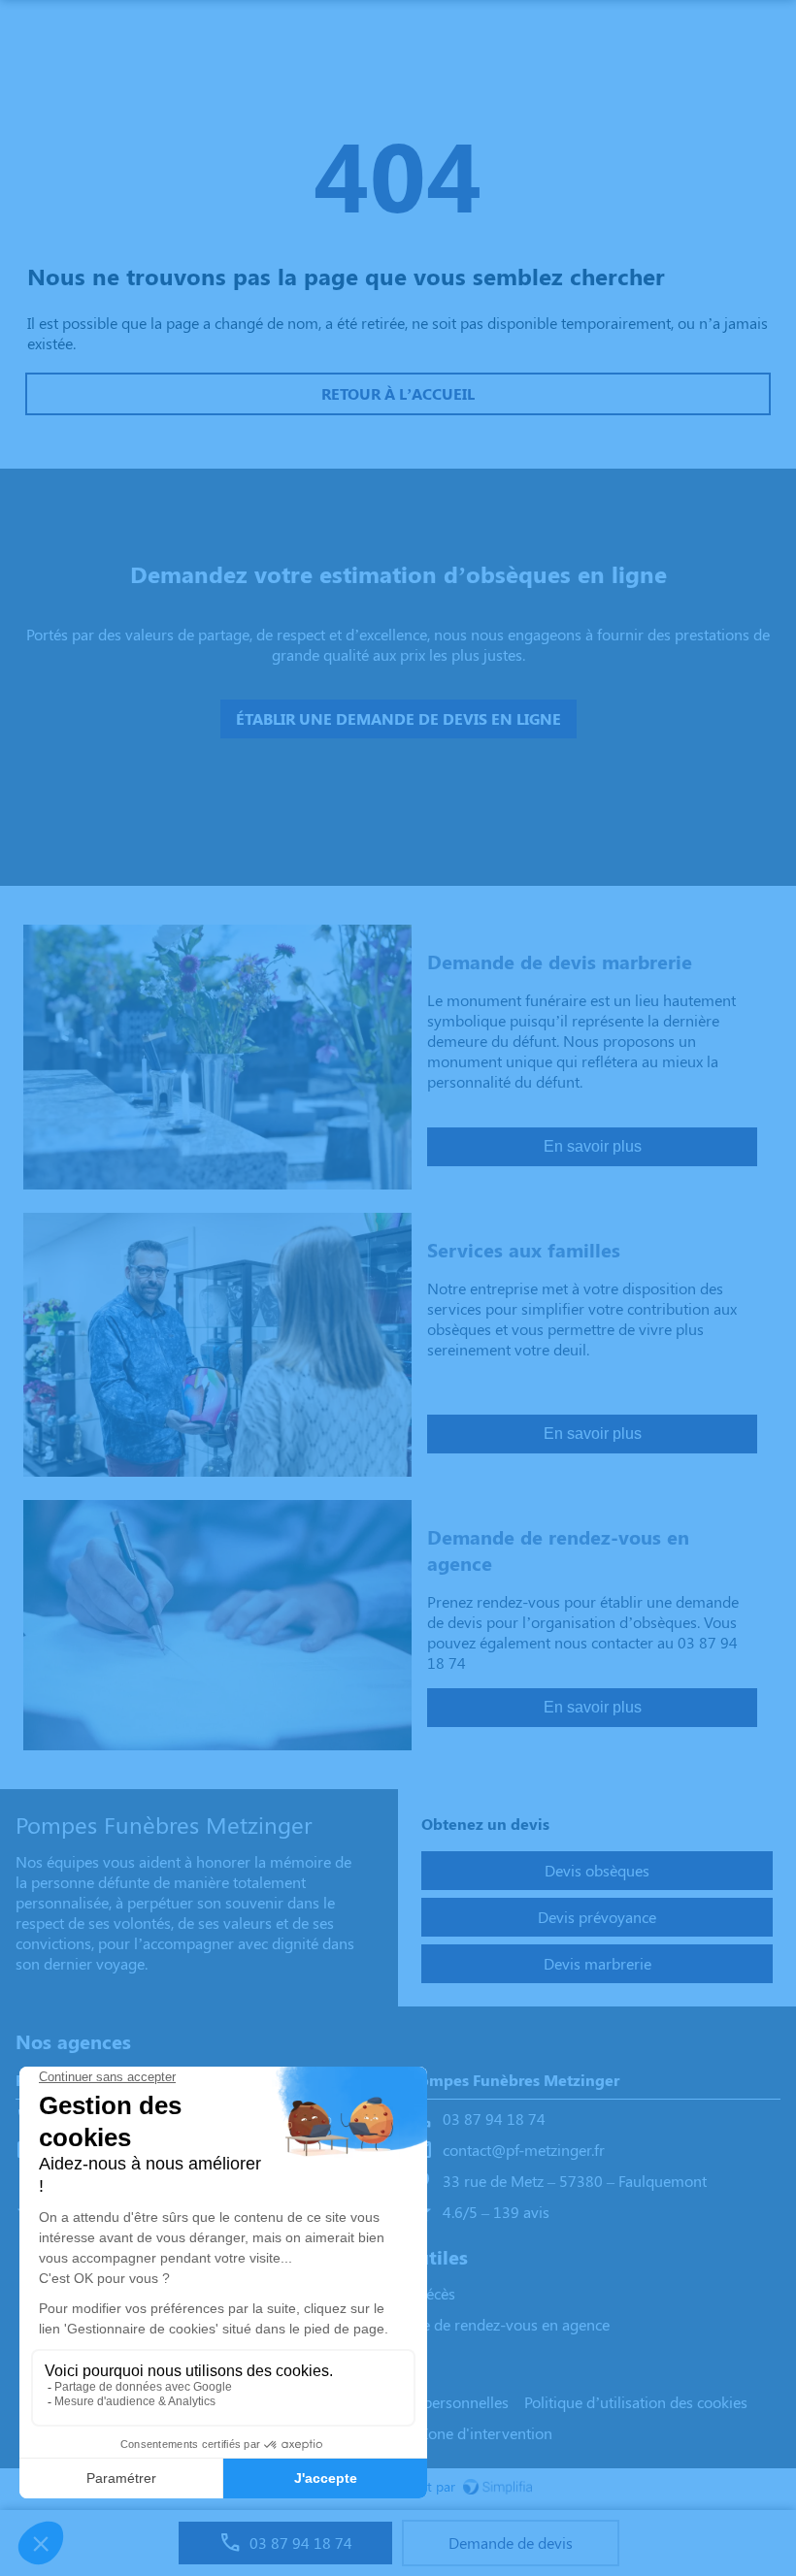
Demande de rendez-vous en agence (487, 2324)
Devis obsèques (597, 1870)
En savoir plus (593, 1146)
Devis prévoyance (597, 1917)
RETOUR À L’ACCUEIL (398, 393)
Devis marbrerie (597, 1963)
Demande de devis (511, 2543)
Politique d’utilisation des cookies (636, 2402)
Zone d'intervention (486, 2433)
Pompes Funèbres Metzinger (514, 2080)
